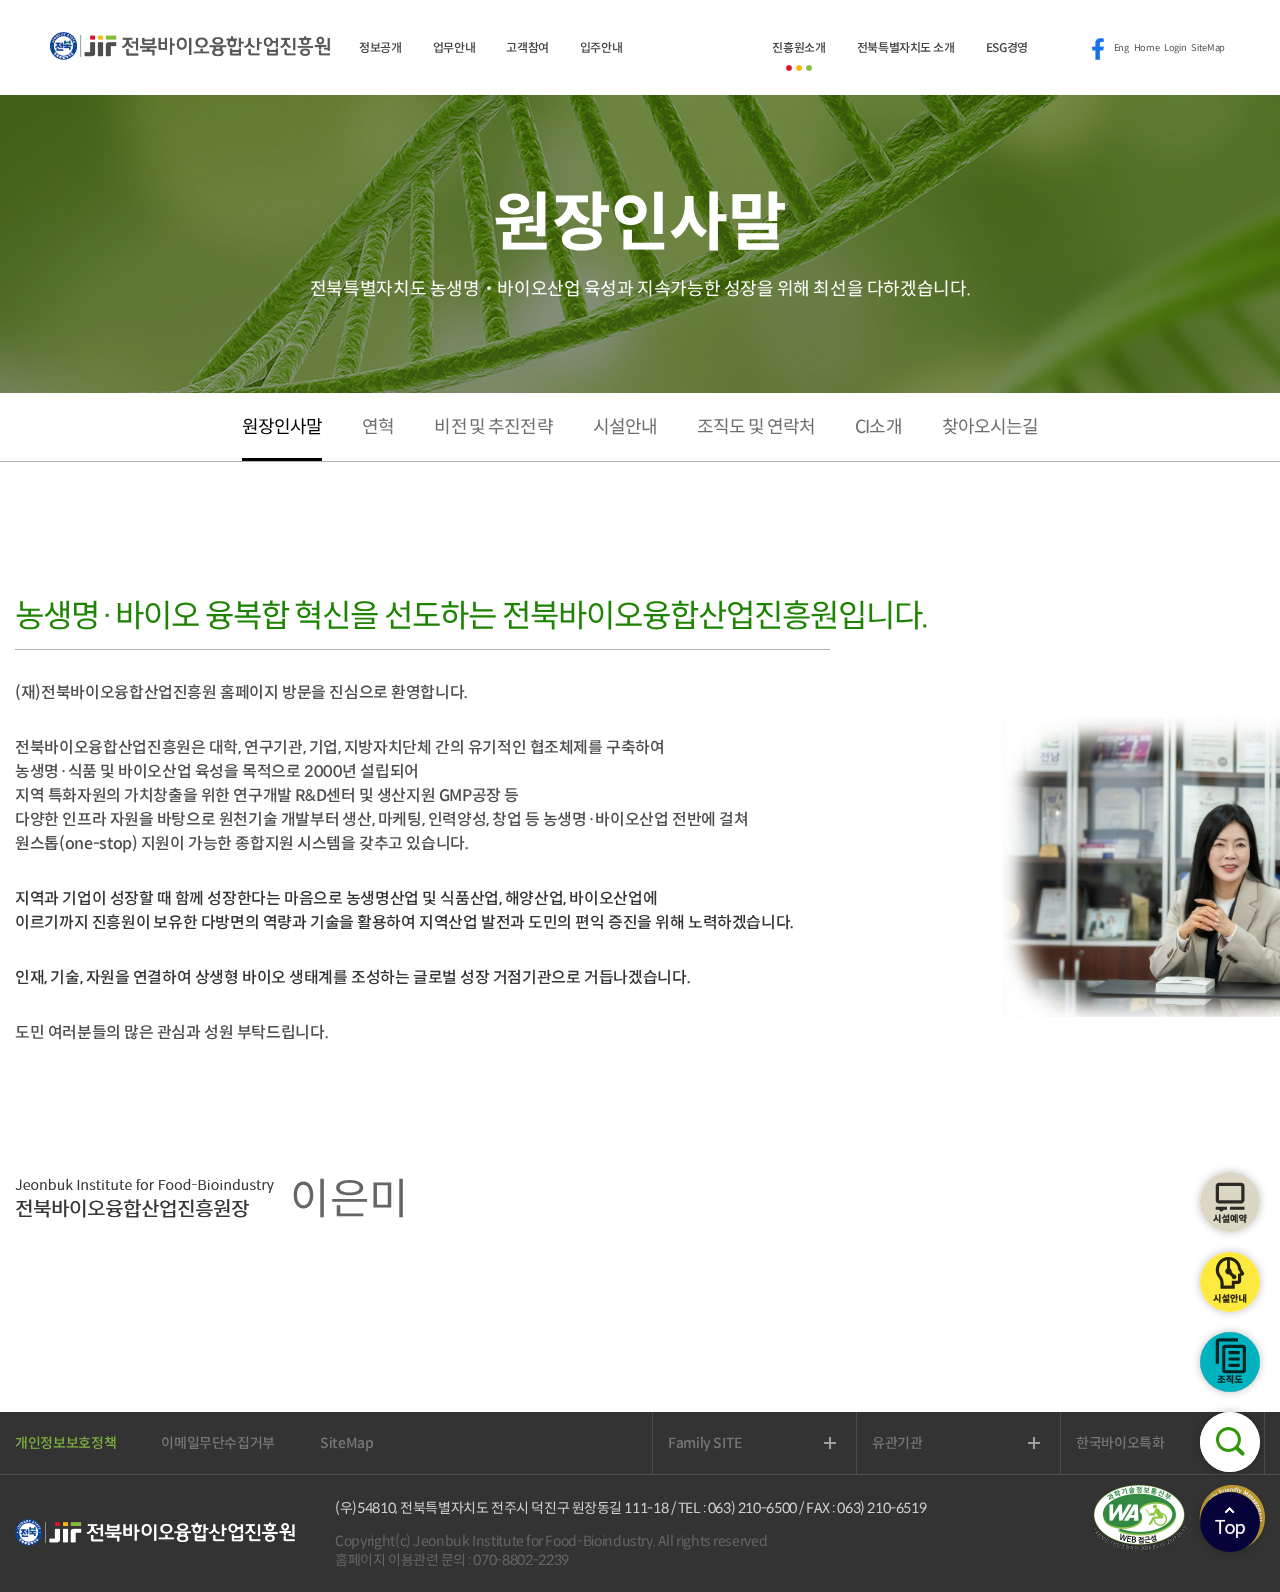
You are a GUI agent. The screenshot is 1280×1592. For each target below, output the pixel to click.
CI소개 (878, 427)
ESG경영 (1007, 47)
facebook (1098, 49)
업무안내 (454, 47)
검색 (1230, 1442)
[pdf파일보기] (1145, 1546)
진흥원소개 (798, 47)
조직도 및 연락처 (756, 427)
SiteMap (1208, 48)
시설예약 (1230, 1202)
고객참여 (527, 47)
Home (1147, 48)
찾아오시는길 (990, 427)
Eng (1121, 48)
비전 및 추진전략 (493, 427)
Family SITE (728, 1442)
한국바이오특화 (1143, 1442)
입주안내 (601, 47)
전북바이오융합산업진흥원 (190, 57)
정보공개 (380, 47)
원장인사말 (282, 427)
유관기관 (920, 1442)
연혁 (378, 427)
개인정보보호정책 (65, 1443)
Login (1175, 48)
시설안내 (1230, 1282)
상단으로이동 (1230, 1522)
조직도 (1230, 1362)
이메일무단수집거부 (218, 1443)
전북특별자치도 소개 (906, 47)
